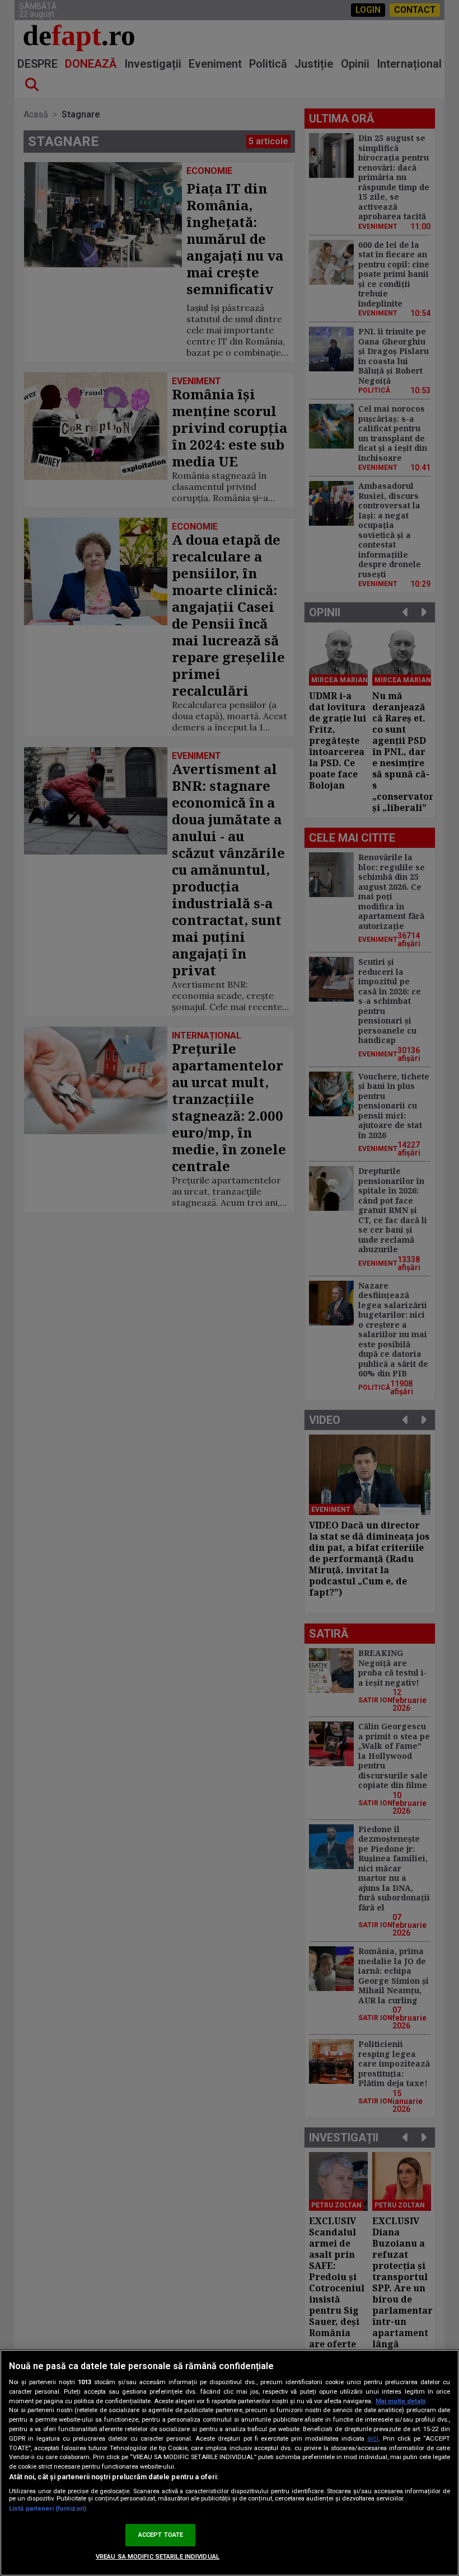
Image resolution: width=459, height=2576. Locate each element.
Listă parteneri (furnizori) (48, 2509)
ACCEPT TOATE (161, 2535)
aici (373, 2438)
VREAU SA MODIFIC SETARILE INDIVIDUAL (158, 2557)
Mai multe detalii (401, 2401)
